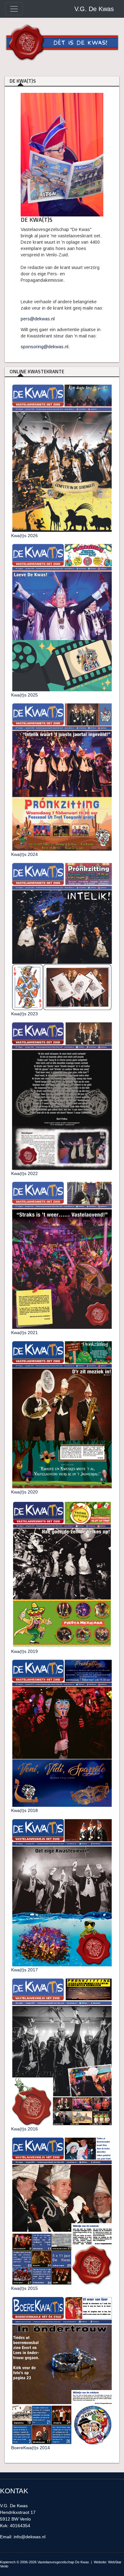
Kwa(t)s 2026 (24, 536)
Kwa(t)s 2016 (24, 2129)
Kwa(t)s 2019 (24, 1651)
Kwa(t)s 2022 (24, 1173)
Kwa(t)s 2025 (24, 695)
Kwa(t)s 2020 (24, 1492)
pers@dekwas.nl (38, 319)
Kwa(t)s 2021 (24, 1333)
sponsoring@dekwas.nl (45, 347)
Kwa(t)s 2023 (24, 1014)
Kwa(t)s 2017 (24, 1970)
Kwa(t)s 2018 (24, 1810)
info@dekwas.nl (30, 2537)
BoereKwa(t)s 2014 (31, 2448)
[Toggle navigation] (14, 9)
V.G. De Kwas (94, 9)
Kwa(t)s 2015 (24, 2288)
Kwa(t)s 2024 (24, 854)
